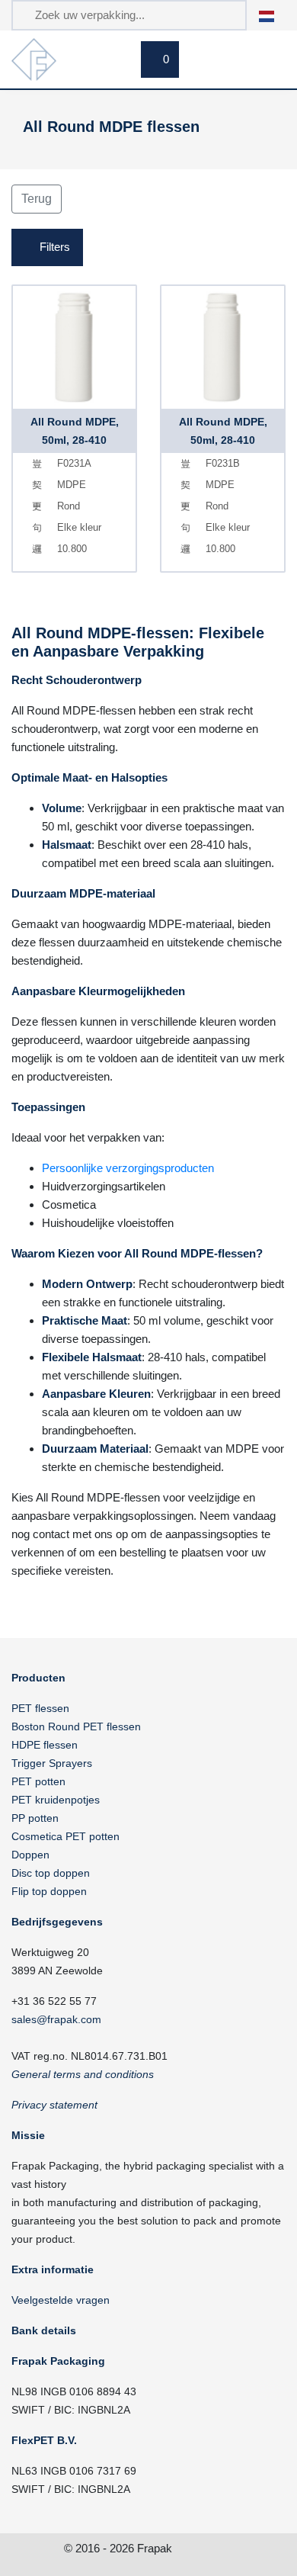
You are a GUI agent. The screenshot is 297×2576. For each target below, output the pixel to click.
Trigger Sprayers (52, 1763)
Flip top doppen (49, 1891)
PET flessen (40, 1708)
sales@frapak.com (56, 2019)
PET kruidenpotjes (56, 1800)
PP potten (35, 1818)
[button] (275, 15)
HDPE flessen (45, 1745)
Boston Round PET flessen (76, 1726)
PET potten (38, 1781)
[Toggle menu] (267, 62)
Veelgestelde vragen (61, 2300)
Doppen (30, 1855)
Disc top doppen (51, 1873)
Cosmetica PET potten (65, 1836)
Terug (37, 199)
